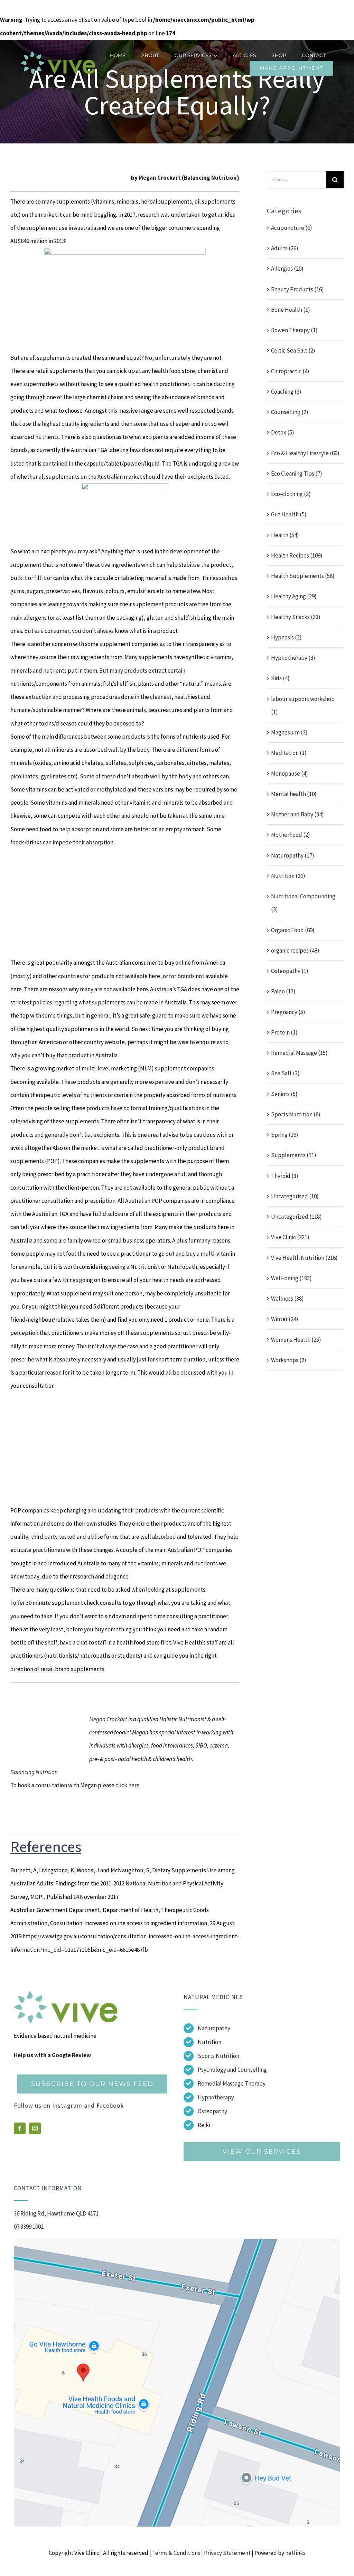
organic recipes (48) (295, 950)
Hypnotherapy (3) (293, 658)
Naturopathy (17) (293, 855)
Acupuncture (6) (292, 228)
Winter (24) (285, 1319)
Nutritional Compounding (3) (303, 903)
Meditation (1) (289, 753)
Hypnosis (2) (286, 637)
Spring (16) (285, 1135)
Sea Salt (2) (285, 1073)
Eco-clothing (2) (291, 494)
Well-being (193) (291, 1278)
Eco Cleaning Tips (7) (297, 474)
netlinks (295, 2553)
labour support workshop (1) (303, 705)
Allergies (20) (287, 269)
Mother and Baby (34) (297, 814)
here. (134, 1785)
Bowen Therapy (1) (294, 330)
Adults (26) (285, 248)
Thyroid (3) (285, 1176)
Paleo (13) (283, 991)
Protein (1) (284, 1032)
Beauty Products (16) (297, 289)
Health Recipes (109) (297, 555)
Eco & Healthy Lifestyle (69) (305, 453)
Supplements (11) (294, 1155)
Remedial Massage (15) (299, 1053)
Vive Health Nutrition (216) (304, 1258)
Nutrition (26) (288, 876)
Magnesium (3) (289, 732)
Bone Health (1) (291, 310)
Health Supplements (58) (303, 576)
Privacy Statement (227, 2553)
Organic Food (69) (293, 930)
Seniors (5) (284, 1094)
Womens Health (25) (296, 1340)
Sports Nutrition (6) (296, 1114)
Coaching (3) (286, 392)
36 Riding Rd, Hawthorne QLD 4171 (56, 2213)
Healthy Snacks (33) (296, 617)
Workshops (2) (289, 1360)
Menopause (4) (290, 774)
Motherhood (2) (291, 835)
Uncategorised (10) (295, 1196)
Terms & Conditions (176, 2553)
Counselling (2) (290, 412)
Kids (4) (280, 678)
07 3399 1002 (29, 2227)
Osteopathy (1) (290, 971)
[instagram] (35, 2128)
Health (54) (285, 535)
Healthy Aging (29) (294, 596)
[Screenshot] (177, 2242)
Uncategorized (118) (296, 1217)
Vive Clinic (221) (290, 1237)
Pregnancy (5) (288, 1012)
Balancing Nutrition (210, 178)
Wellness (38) (287, 1299)
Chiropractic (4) (290, 371)
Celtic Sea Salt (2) (293, 350)
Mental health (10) (294, 794)
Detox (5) (283, 432)
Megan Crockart (160, 178)
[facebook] (20, 2128)
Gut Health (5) (289, 514)
